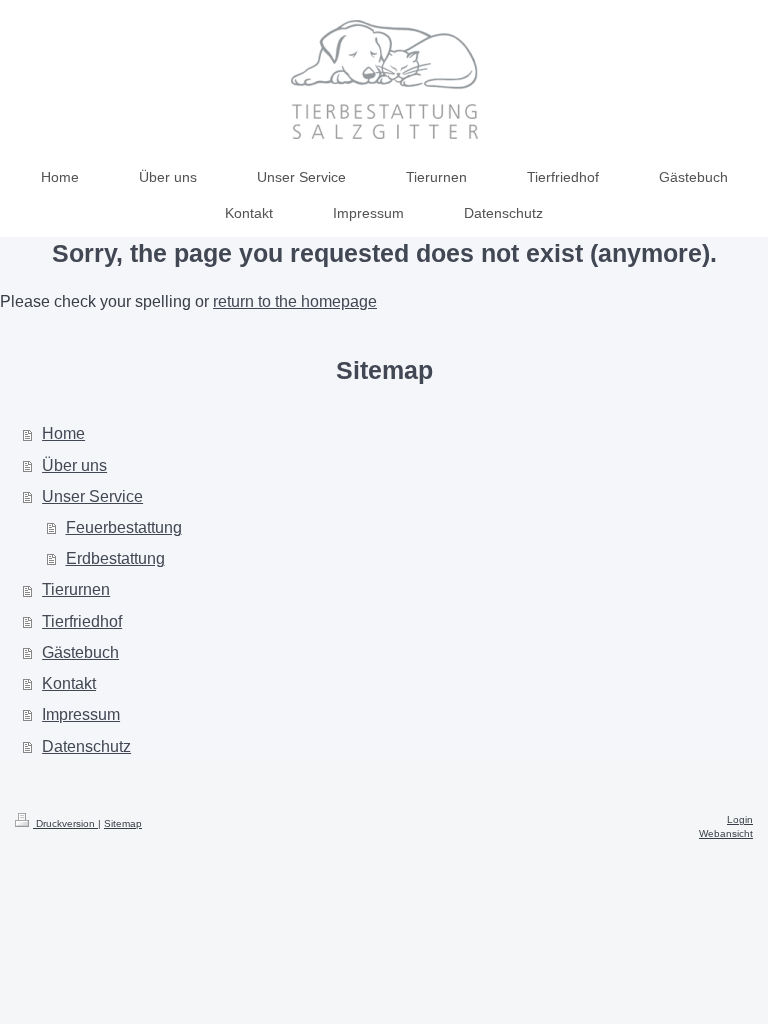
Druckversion (65, 823)
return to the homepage (295, 301)
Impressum (81, 714)
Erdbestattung (115, 558)
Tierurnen (76, 589)
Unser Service (92, 496)
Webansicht (726, 833)
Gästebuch (80, 652)
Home (63, 433)
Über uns (74, 465)
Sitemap (123, 823)
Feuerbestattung (124, 527)
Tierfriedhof (82, 621)
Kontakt (69, 683)
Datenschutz (86, 746)
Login (740, 819)
